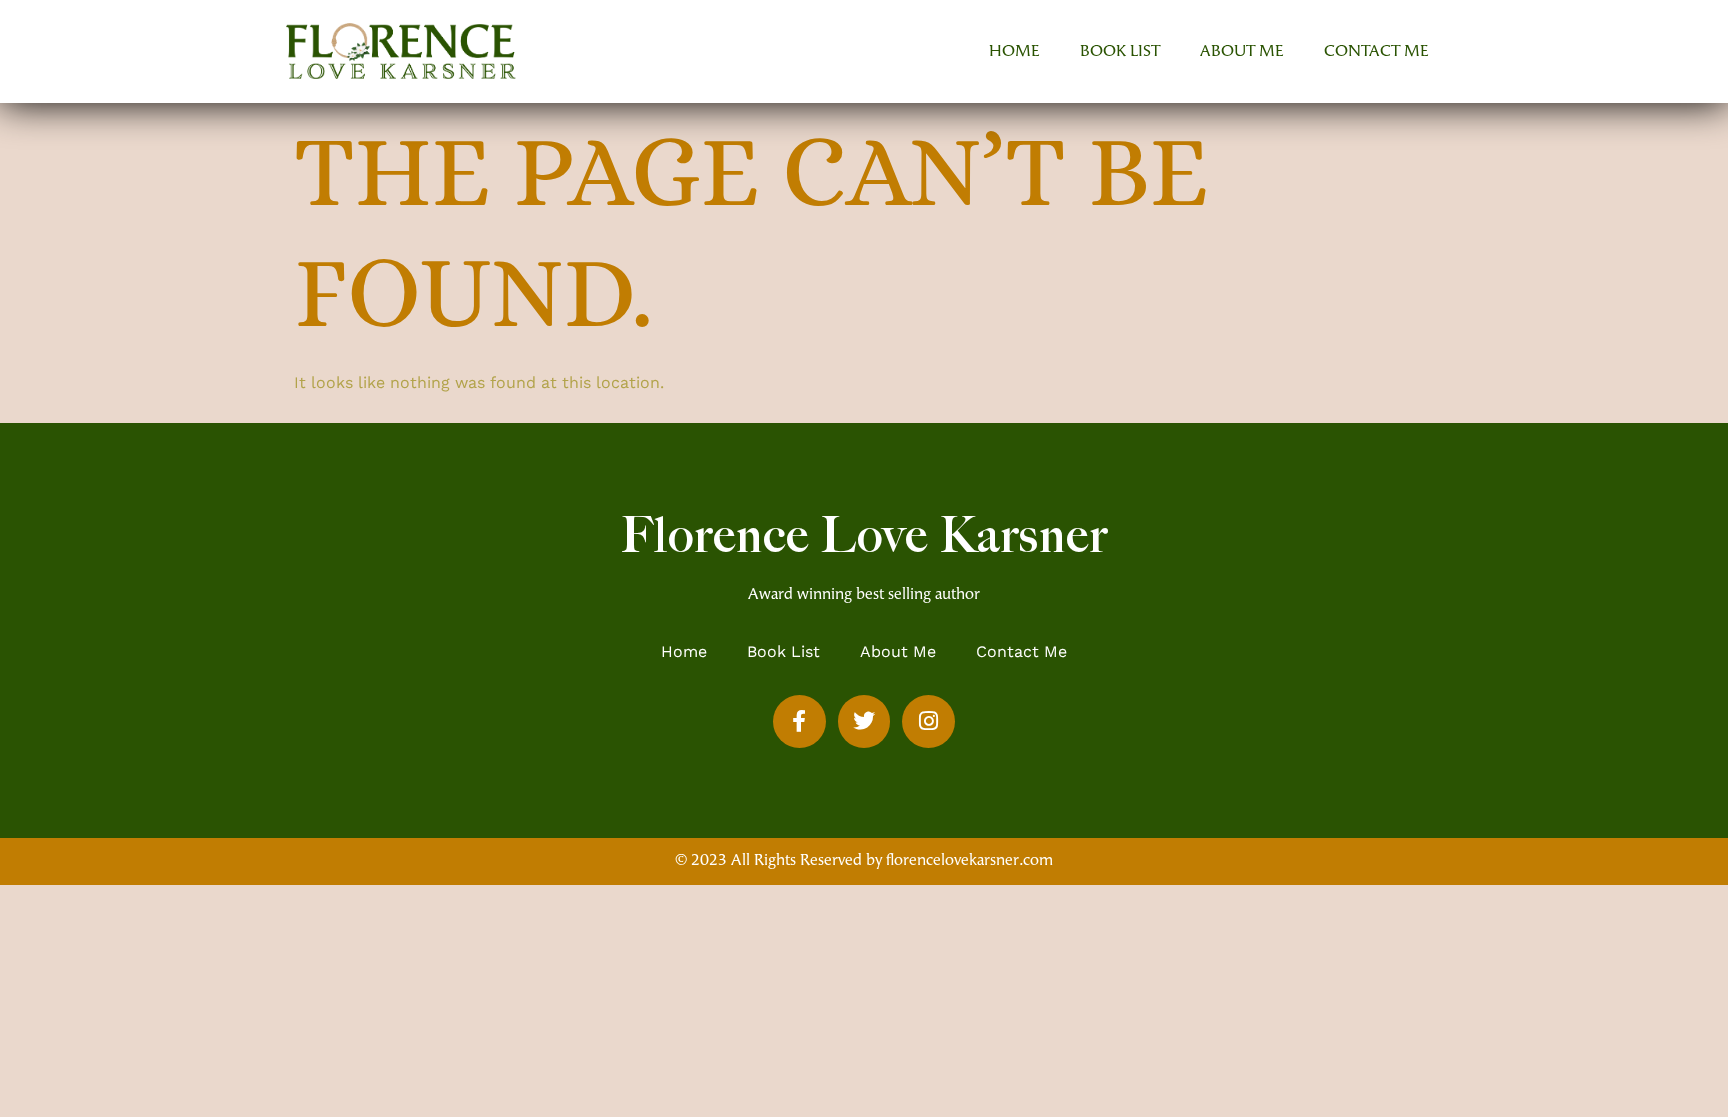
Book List (1120, 52)
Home (1014, 52)
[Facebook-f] (799, 721)
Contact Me (1376, 52)
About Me (1242, 52)
